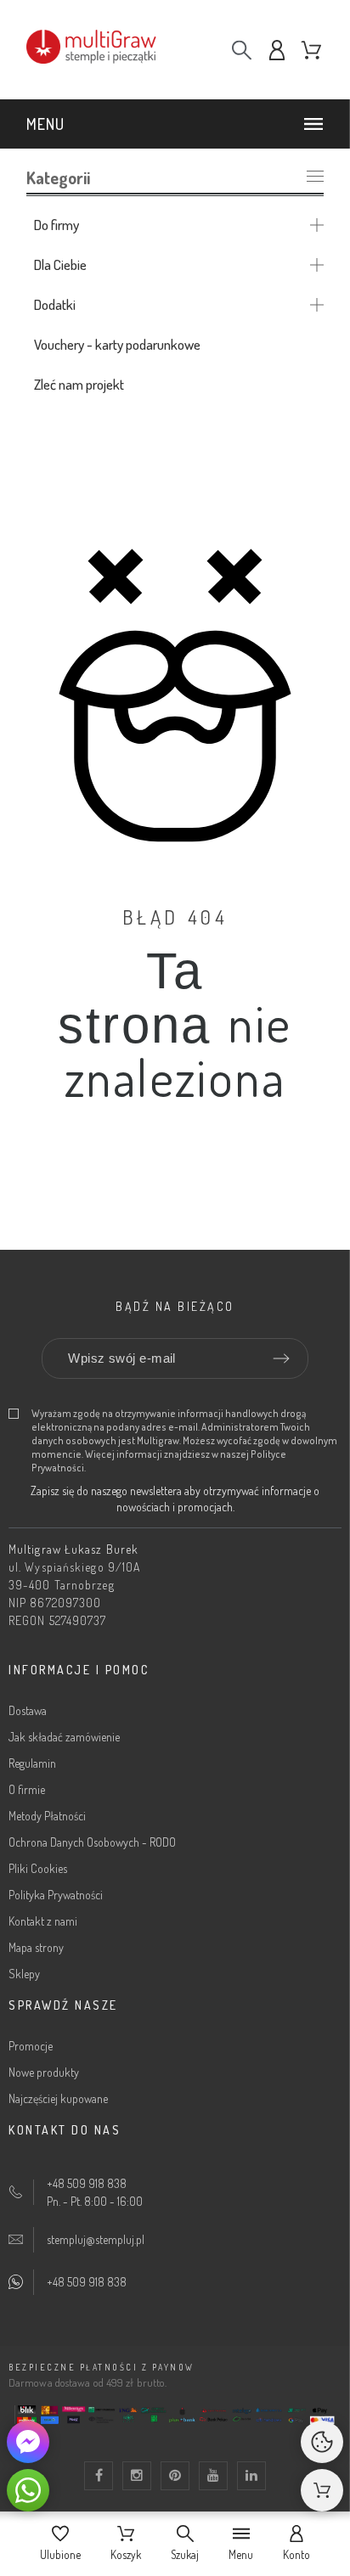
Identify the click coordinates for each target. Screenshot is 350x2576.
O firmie (27, 1789)
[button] (178, 124)
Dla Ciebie (60, 264)
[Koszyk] (322, 2490)
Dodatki (55, 304)
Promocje (31, 2046)
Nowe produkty (44, 2072)
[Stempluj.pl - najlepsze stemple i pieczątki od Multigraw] (111, 50)
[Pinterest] (175, 2476)
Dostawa (28, 1710)
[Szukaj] (242, 50)
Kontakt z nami (43, 1921)
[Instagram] (137, 2476)
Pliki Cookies (38, 1868)
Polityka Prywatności (56, 1895)
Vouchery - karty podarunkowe (117, 344)
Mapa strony (36, 1947)
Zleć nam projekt (79, 384)
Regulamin (32, 1763)
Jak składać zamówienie (64, 1737)
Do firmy (56, 225)
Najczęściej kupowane (58, 2098)
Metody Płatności (47, 1816)
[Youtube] (213, 2476)
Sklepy (24, 1974)
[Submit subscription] (281, 1358)
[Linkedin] (251, 2476)
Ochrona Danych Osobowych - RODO (92, 1842)
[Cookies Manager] (322, 2442)
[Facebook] (99, 2476)
